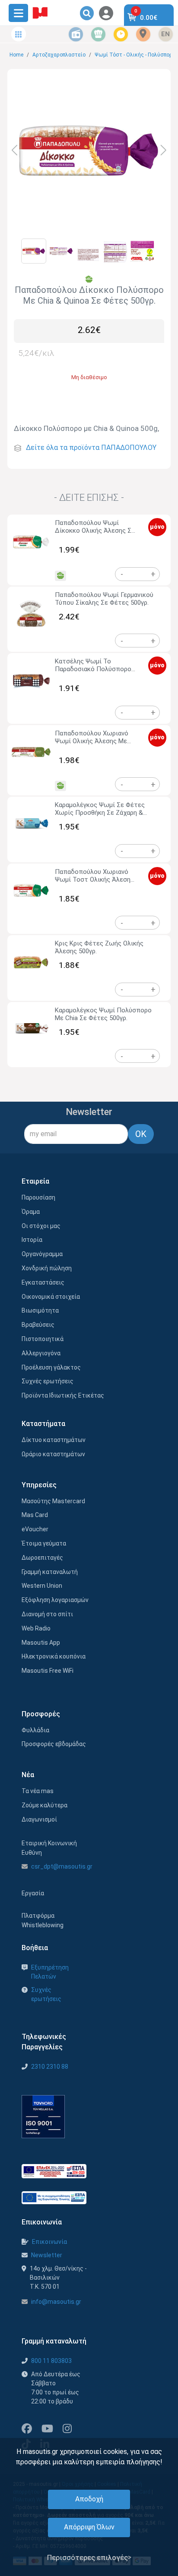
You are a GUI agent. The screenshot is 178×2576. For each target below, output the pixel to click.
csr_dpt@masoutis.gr (62, 1866)
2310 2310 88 (50, 2067)
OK (141, 1134)
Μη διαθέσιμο (89, 377)
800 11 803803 (51, 2361)
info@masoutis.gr (56, 2302)
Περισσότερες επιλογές (87, 2557)
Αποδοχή (89, 2499)
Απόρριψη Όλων (89, 2527)
